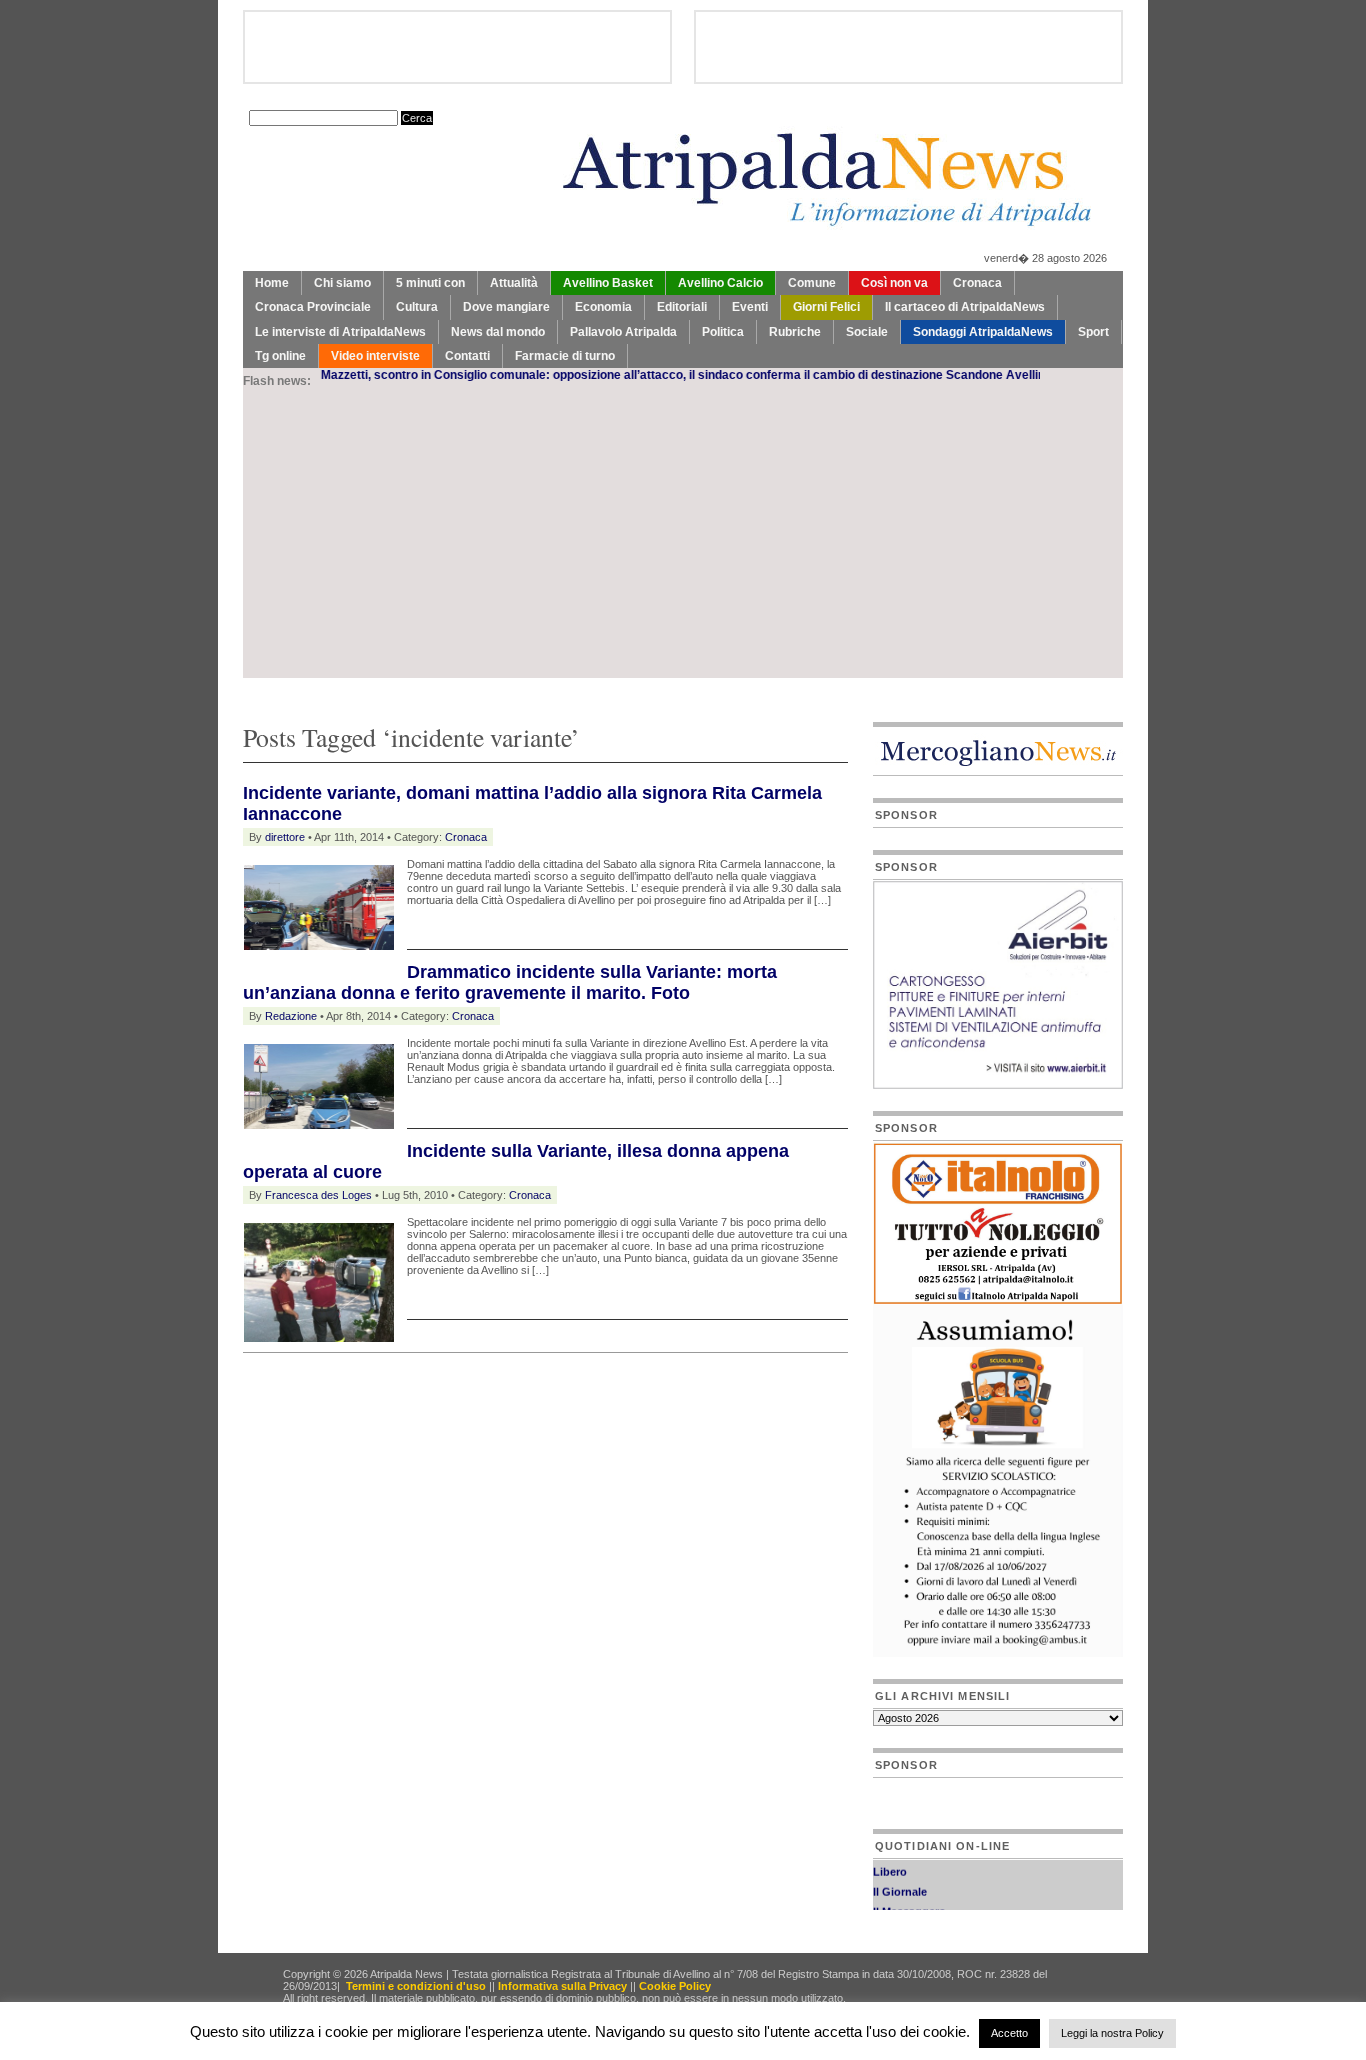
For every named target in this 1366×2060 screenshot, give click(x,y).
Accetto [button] (1009, 2033)
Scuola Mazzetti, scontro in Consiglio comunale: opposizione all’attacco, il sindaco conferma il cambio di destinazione (565, 375)
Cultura (417, 307)
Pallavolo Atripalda (623, 332)
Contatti (467, 356)
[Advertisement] (683, 538)
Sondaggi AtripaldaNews (983, 332)
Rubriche (795, 332)
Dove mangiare (506, 307)
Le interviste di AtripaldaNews (340, 332)
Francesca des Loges (318, 1195)
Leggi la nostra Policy (1112, 2033)
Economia (603, 307)
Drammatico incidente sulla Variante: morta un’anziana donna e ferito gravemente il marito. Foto (510, 982)
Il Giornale (900, 1881)
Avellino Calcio (720, 283)
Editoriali (682, 307)
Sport (1093, 332)
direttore (285, 837)
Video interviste (375, 356)
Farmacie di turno (565, 356)
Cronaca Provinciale (313, 307)
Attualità (514, 283)
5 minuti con (430, 283)
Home (272, 283)
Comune (812, 283)
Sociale (867, 332)
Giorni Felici (826, 307)
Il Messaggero (909, 1901)
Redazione (291, 1016)
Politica (723, 332)
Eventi (750, 307)
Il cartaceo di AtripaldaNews (965, 307)
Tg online (280, 356)
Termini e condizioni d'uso (416, 1986)
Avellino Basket (608, 283)
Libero (890, 1861)
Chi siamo (342, 283)
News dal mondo (498, 332)
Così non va (894, 283)
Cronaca (977, 283)
